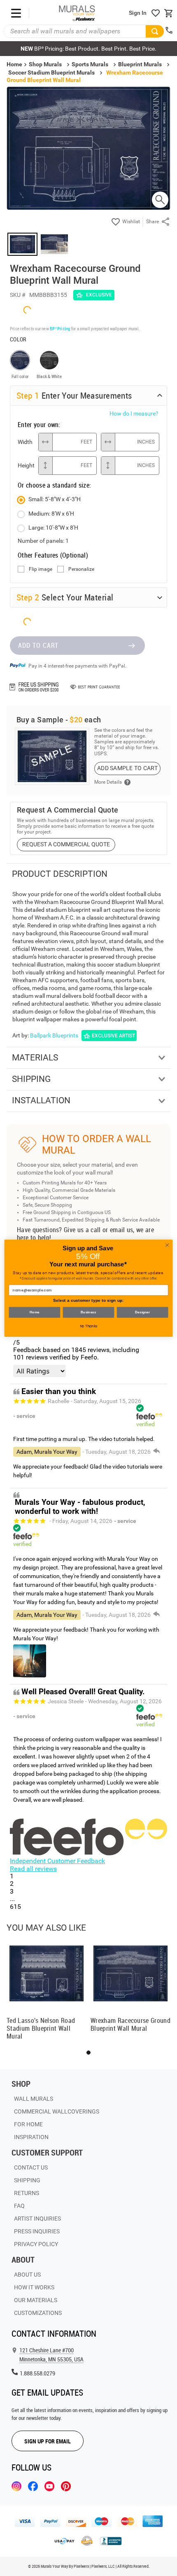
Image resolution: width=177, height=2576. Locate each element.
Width (25, 442)
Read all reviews (33, 1869)
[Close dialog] (167, 1245)
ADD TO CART (38, 645)
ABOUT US (27, 2275)
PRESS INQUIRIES (37, 2231)
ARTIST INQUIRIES (37, 2219)
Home (35, 1312)
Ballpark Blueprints (54, 1035)
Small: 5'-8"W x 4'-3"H (55, 499)
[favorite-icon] (156, 13)
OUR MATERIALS (36, 2300)
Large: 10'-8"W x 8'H (53, 528)
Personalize (81, 569)
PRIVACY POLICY (36, 2244)
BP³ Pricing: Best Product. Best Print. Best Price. (88, 49)
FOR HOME (28, 2124)
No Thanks (89, 1326)
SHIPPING (27, 2180)
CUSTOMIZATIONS (38, 2313)
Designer (142, 1312)
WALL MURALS (34, 2099)
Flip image (41, 569)
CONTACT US (31, 2167)
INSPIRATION (31, 2137)
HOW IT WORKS (34, 2287)
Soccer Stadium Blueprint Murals (51, 72)
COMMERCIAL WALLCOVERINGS (57, 2111)
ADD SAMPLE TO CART (127, 768)
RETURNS (27, 2193)
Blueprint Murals (140, 64)
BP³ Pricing (60, 328)
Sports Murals (90, 64)
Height (26, 465)
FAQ (19, 2206)
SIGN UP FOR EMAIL (48, 2441)
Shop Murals (45, 64)
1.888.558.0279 (37, 2373)
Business (88, 1312)
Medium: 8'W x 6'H (51, 514)
